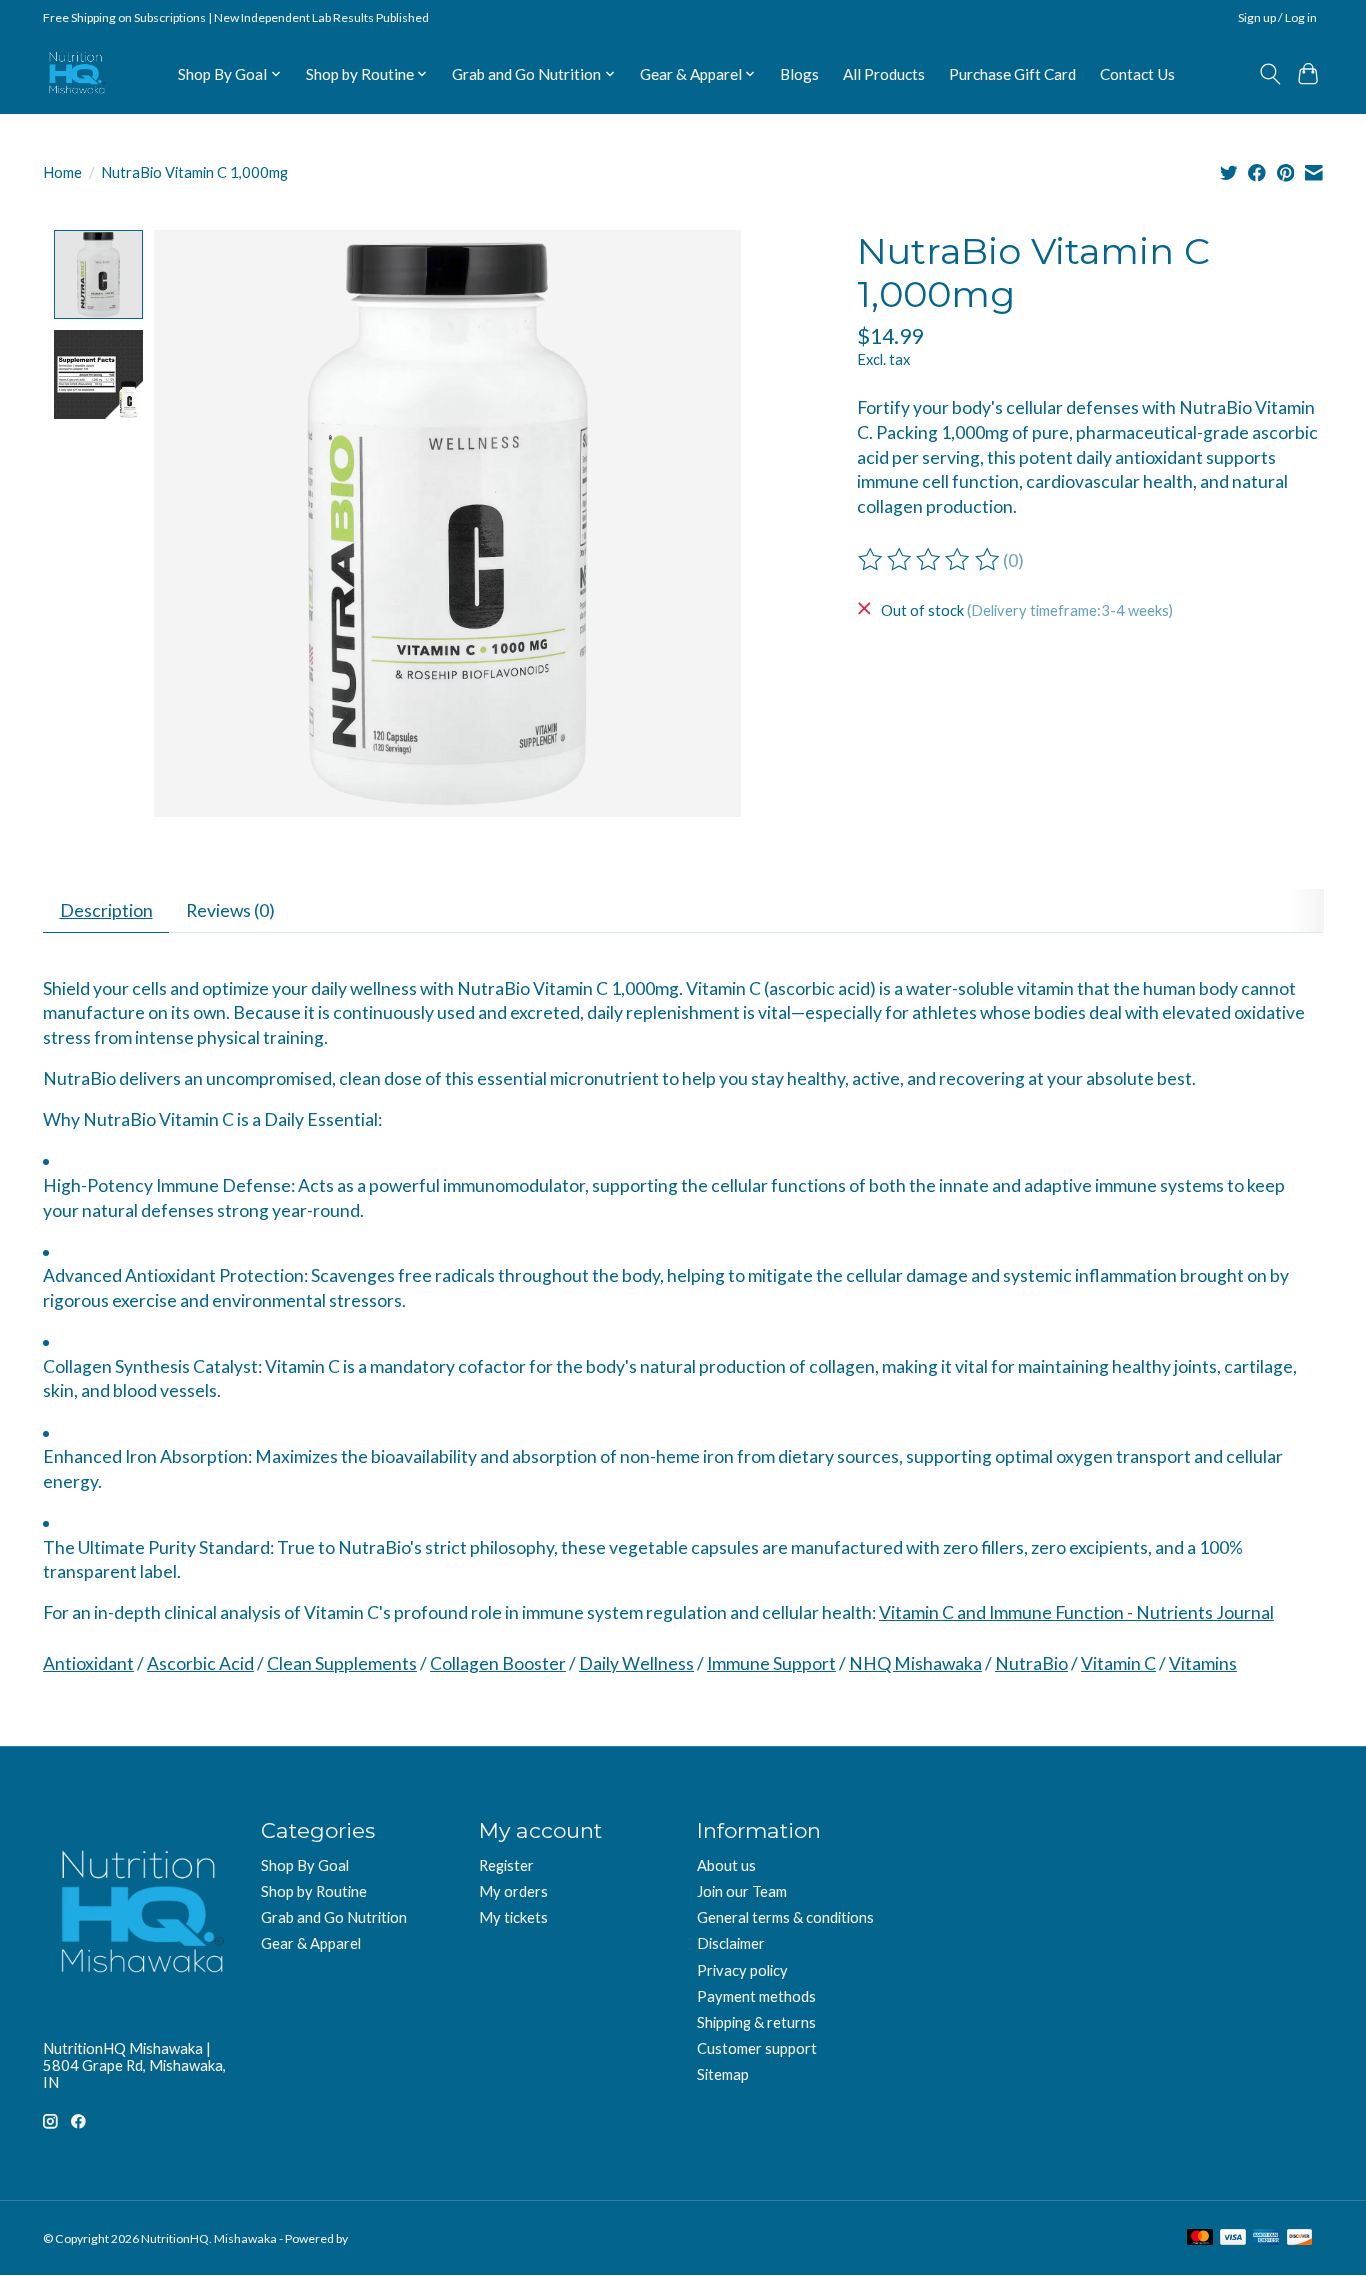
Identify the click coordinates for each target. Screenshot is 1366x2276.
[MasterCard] (1200, 2238)
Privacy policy (742, 1970)
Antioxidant (88, 1663)
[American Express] (1266, 2238)
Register (506, 1865)
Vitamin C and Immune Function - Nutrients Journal (1076, 1612)
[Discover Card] (1300, 2238)
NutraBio (1031, 1663)
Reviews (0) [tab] (230, 910)
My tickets (513, 1917)
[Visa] (1233, 2238)
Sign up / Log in (1277, 17)
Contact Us (1137, 74)
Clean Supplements (342, 1663)
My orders (513, 1891)
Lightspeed (380, 2238)
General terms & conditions (785, 1917)
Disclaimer (731, 1943)
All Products (884, 74)
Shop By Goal (305, 1865)
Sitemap (723, 2074)
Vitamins (1203, 1663)
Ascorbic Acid (200, 1663)
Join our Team (742, 1891)
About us (726, 1865)
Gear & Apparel (311, 1943)
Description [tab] (106, 910)
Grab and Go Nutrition (334, 1917)
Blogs (799, 74)
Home (62, 172)
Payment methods (756, 1996)
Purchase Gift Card (1012, 74)
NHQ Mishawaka (915, 1663)
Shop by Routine (314, 1891)
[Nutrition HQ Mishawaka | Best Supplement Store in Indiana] (75, 73)
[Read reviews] (930, 560)
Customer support (757, 2048)
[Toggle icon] (1269, 74)
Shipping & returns (756, 2022)
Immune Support (771, 1663)
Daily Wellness (636, 1663)
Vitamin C (1118, 1663)
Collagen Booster (498, 1663)
